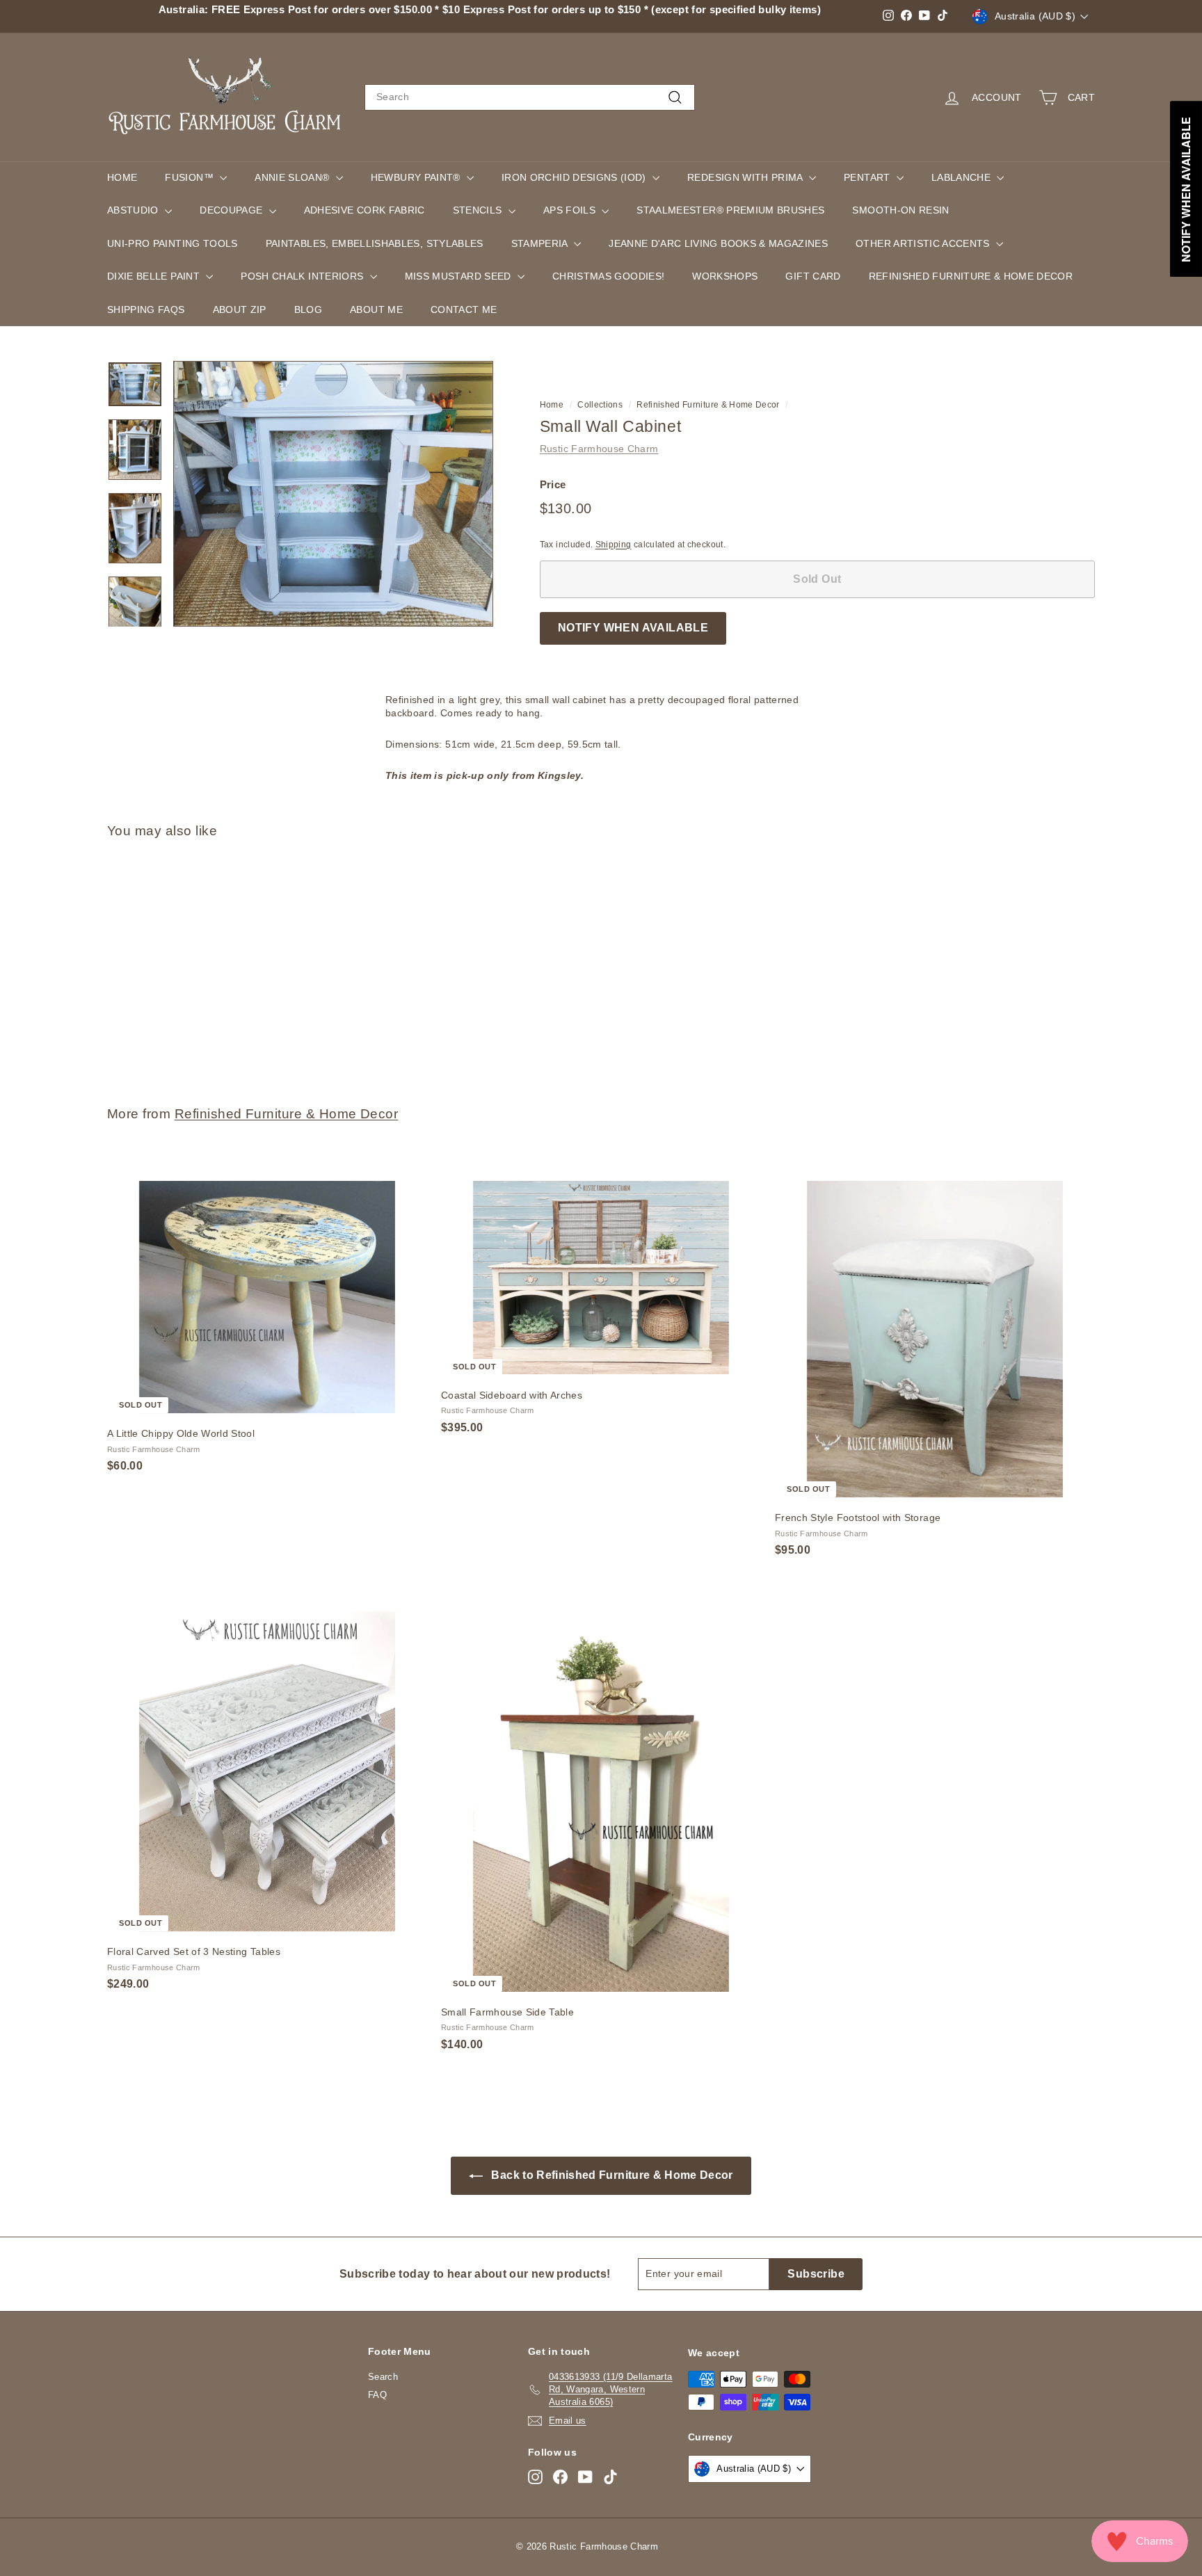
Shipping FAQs (146, 309)
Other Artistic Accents (924, 243)
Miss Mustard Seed (459, 276)
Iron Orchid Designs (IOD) (575, 177)
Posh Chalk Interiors (303, 276)
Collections (600, 405)
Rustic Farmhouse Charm (599, 449)
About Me (376, 309)
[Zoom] (333, 494)
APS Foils (571, 210)
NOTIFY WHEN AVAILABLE (633, 628)
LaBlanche (963, 177)
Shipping (614, 544)
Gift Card (813, 276)
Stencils (479, 210)
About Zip (240, 309)
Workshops (725, 276)
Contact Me (464, 309)
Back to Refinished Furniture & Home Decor (611, 2175)
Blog (308, 309)
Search (383, 2377)
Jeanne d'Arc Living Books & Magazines (718, 243)
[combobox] (530, 97)
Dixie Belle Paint (155, 276)
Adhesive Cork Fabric (364, 210)
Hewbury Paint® (417, 177)
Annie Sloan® (294, 177)
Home (122, 177)
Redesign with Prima (746, 177)
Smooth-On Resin (900, 210)
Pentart (868, 177)
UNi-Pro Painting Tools (173, 243)
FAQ (377, 2395)
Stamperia (541, 243)
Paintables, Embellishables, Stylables (375, 243)
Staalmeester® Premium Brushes (730, 210)
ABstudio (134, 210)
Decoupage (233, 210)
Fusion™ (191, 177)
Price (553, 484)
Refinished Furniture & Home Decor (971, 276)
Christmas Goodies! (608, 276)
